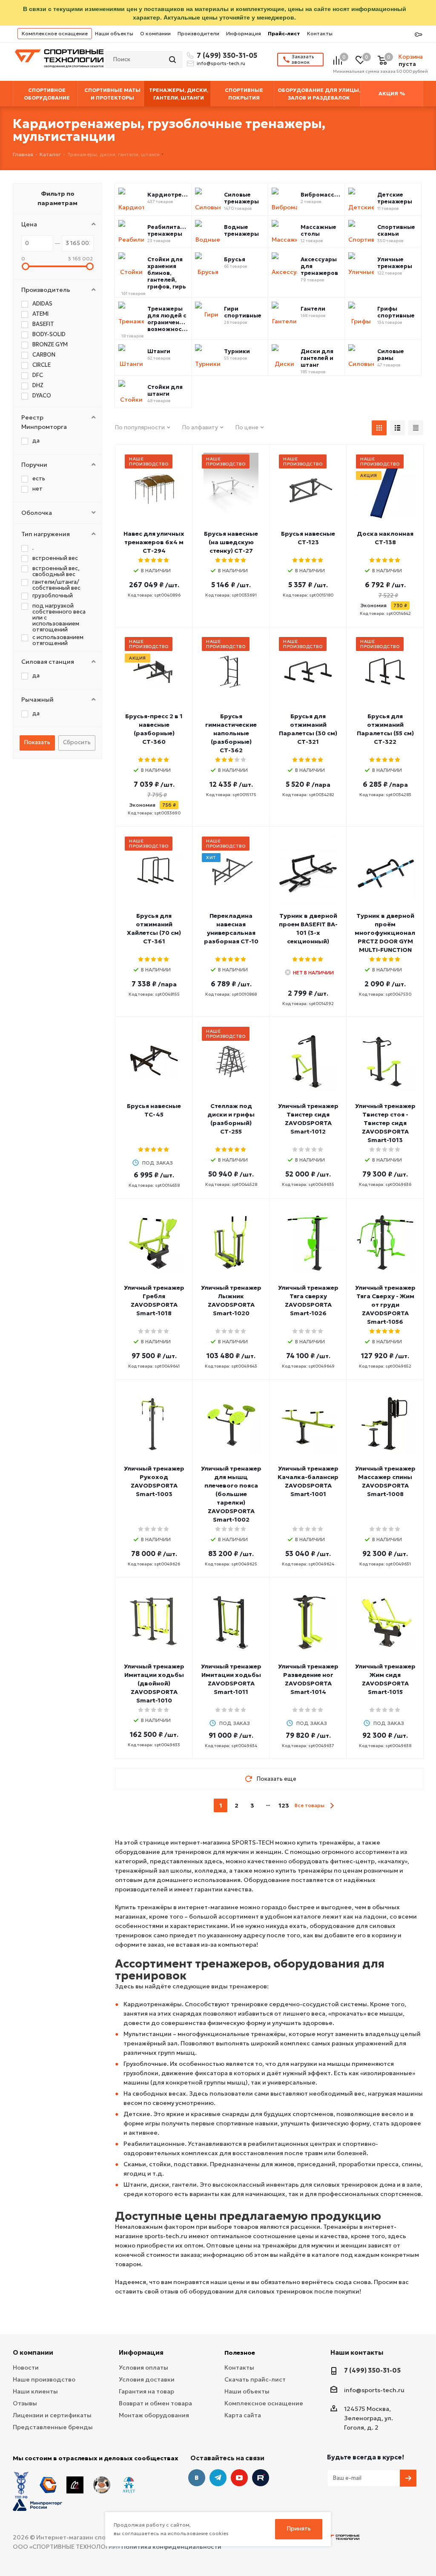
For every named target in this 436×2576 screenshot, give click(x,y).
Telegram (218, 2478)
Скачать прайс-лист (255, 2379)
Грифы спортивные (396, 312)
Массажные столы (318, 231)
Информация (244, 33)
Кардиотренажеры (168, 195)
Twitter (261, 2478)
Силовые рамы (391, 355)
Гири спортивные (243, 312)
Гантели (313, 309)
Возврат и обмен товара (155, 2403)
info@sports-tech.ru (221, 63)
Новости (26, 2368)
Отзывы (25, 2403)
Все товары (310, 1805)
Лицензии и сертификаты (52, 2415)
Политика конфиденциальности (171, 2547)
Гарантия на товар (146, 2391)
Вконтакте (197, 2478)
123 (284, 1805)
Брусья (235, 260)
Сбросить (77, 742)
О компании (155, 33)
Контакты (320, 33)
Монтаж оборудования (154, 2415)
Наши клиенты (35, 2391)
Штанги (159, 351)
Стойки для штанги (165, 391)
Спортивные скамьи (396, 231)
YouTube (239, 2478)
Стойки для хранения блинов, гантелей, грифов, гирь (167, 273)
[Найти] (173, 60)
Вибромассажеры (321, 195)
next (332, 1806)
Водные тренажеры (241, 231)
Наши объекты (114, 33)
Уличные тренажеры (395, 263)
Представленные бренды (53, 2427)
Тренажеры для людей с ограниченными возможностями (168, 319)
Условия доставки (147, 2379)
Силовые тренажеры (241, 198)
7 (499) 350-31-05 (226, 55)
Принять (299, 2529)
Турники (237, 351)
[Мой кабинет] (419, 35)
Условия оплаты (143, 2368)
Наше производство (44, 2379)
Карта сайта (243, 2415)
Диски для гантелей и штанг (317, 358)
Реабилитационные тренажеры (168, 231)
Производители (198, 33)
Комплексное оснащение (55, 33)
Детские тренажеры (395, 198)
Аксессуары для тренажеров (319, 266)
